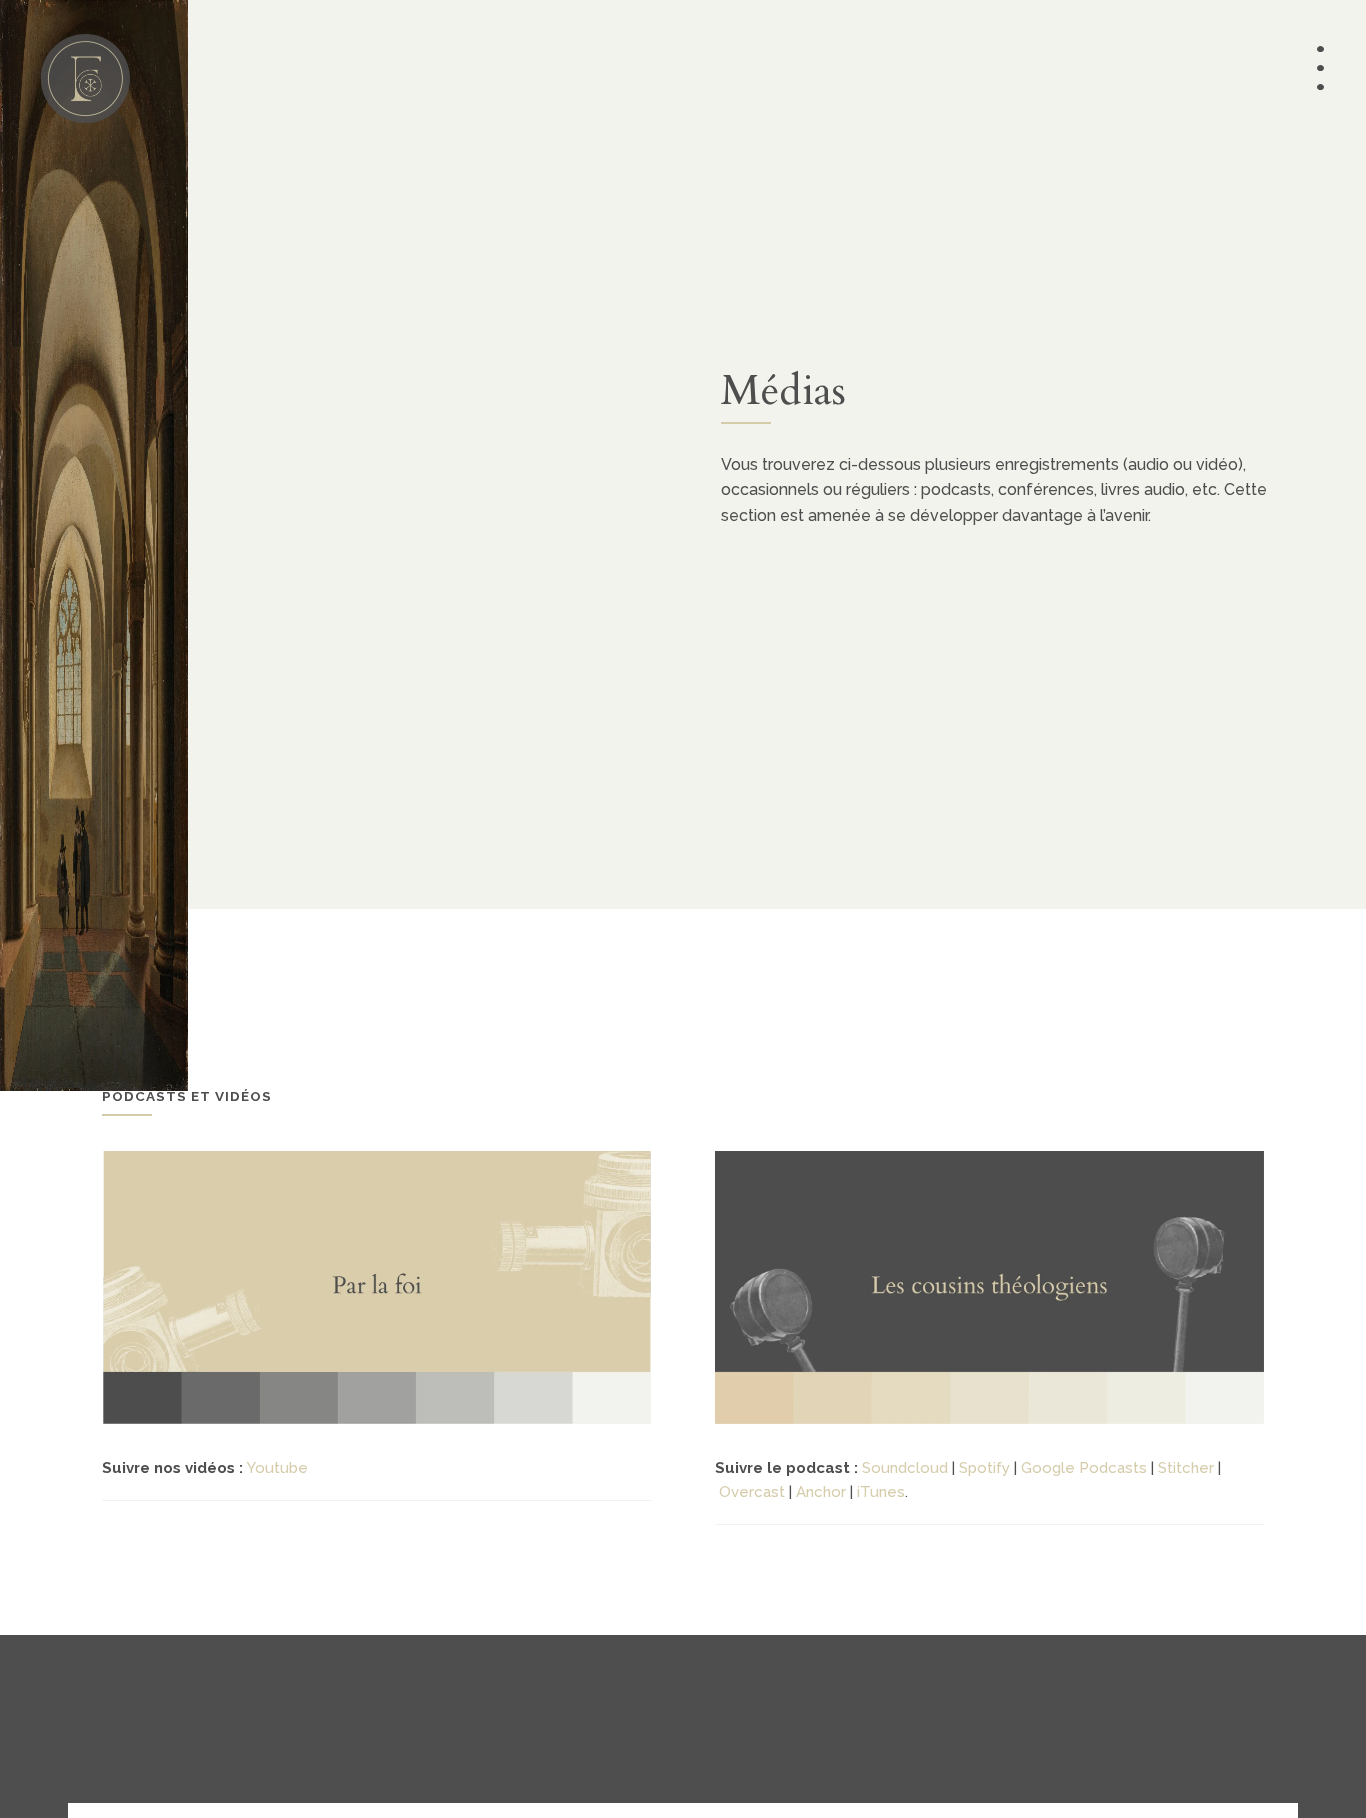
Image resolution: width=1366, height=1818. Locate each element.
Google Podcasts (1084, 1468)
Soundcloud (905, 1468)
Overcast (752, 1492)
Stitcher (1186, 1468)
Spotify (984, 1468)
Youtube (277, 1468)
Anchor (821, 1492)
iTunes (881, 1492)
